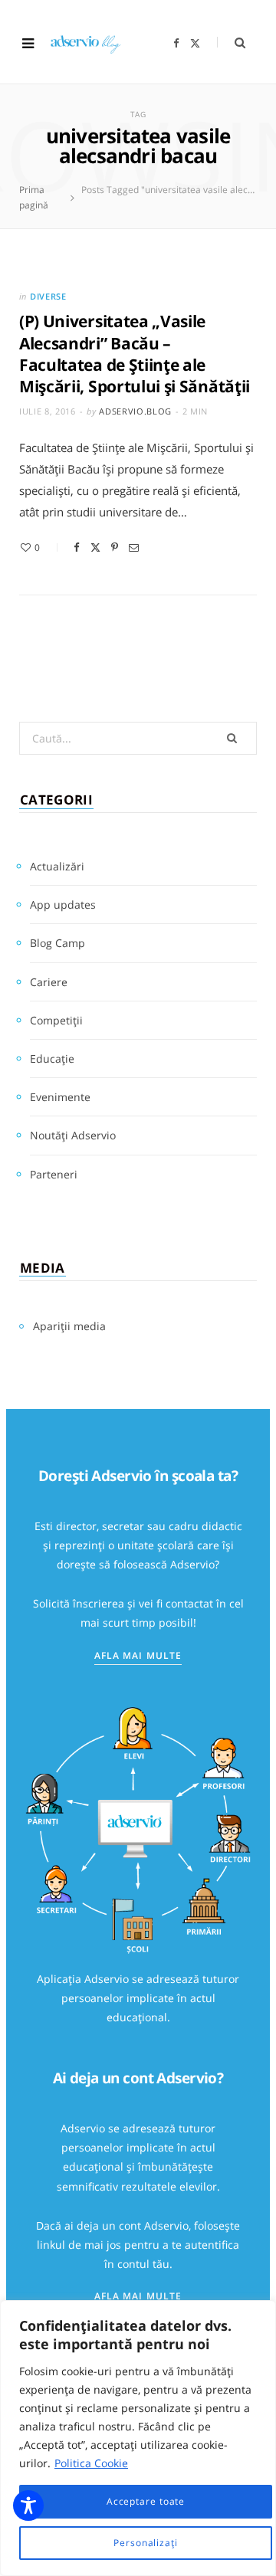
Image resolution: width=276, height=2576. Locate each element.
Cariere (49, 982)
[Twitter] (95, 547)
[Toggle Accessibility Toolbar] (28, 2506)
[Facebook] (77, 547)
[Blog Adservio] (92, 43)
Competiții (56, 1020)
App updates (63, 905)
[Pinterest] (115, 547)
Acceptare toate (146, 2501)
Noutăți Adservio (73, 1135)
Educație (52, 1059)
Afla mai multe (138, 1655)
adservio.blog (135, 411)
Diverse (48, 296)
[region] (138, 2438)
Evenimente (60, 1097)
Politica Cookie (91, 2463)
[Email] (134, 547)
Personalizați (146, 2543)
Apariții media (69, 1326)
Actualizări (57, 866)
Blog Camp (58, 943)
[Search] (231, 43)
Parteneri (54, 1174)
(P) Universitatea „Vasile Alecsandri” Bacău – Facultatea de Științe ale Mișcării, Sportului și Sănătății (135, 354)
